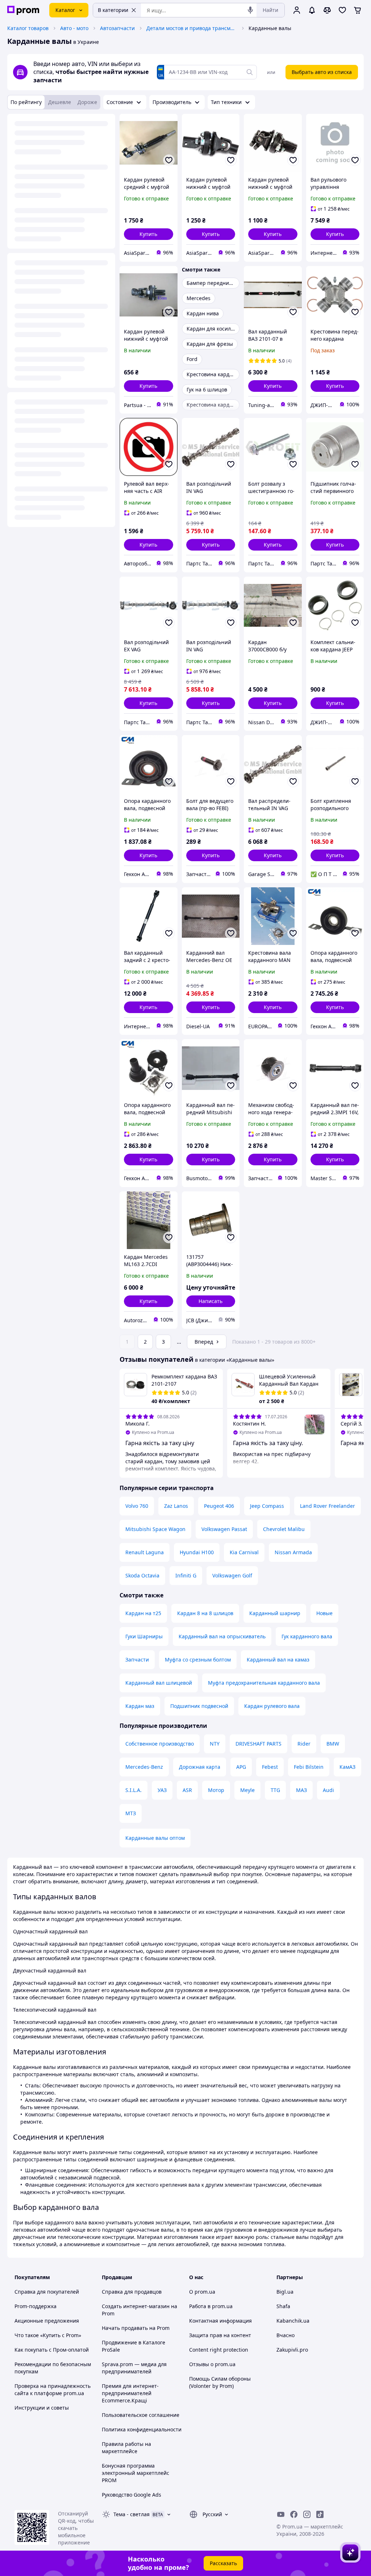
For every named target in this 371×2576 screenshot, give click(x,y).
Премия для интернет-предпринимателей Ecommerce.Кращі (130, 2393)
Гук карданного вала (307, 1636)
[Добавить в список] (169, 160)
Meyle (247, 1790)
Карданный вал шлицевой (159, 1683)
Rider (304, 1744)
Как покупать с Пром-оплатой (52, 2350)
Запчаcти (137, 1660)
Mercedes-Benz (144, 1767)
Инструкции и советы (42, 2408)
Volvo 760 (137, 1506)
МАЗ (301, 1790)
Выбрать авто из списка (322, 72)
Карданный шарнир (275, 1613)
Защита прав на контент (220, 2335)
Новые (324, 1613)
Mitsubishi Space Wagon (155, 1529)
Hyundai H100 (197, 1552)
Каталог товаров (28, 28)
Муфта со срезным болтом (198, 1660)
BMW (333, 1744)
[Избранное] (342, 10)
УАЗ (162, 1790)
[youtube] (281, 2514)
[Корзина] (358, 10)
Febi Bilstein (309, 1767)
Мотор (216, 1790)
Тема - (132, 2514)
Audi (328, 1790)
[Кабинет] (297, 10)
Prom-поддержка (36, 2306)
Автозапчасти (117, 28)
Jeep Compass (267, 1506)
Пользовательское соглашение (141, 2415)
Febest (270, 1767)
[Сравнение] (327, 10)
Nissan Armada (293, 1552)
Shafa (283, 2306)
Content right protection (219, 2350)
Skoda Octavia (142, 1575)
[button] (149, 234)
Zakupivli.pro (292, 2350)
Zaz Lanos (176, 1506)
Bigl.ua (285, 2292)
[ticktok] (320, 2514)
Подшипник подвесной (199, 1706)
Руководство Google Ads (132, 2495)
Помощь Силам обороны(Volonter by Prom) (220, 2382)
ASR (187, 1790)
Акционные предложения (47, 2321)
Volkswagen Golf (232, 1575)
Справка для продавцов (132, 2292)
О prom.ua (202, 2292)
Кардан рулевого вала (272, 1706)
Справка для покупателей (47, 2292)
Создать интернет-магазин (136, 2306)
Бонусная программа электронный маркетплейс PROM (136, 2473)
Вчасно (285, 2335)
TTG (275, 1790)
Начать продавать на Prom (136, 2328)
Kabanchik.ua (293, 2321)
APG (241, 1767)
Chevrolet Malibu (284, 1529)
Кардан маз (140, 1706)
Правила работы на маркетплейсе (126, 2448)
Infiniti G (186, 1575)
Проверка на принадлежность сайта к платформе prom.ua (53, 2390)
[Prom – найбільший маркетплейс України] (23, 10)
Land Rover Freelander (328, 1506)
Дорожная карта (200, 1767)
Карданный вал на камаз (278, 1660)
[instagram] (307, 2514)
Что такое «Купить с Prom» (48, 2335)
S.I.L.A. (134, 1790)
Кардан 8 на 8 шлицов (205, 1613)
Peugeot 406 (219, 1506)
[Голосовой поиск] (250, 10)
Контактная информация (220, 2321)
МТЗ (131, 1813)
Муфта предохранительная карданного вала (264, 1683)
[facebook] (294, 2514)
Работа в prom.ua (211, 2306)
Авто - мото (74, 28)
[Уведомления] (312, 10)
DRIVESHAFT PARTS (259, 1744)
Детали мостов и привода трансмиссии (192, 28)
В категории (113, 10)
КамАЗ (347, 1767)
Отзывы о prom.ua (212, 2364)
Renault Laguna (145, 1552)
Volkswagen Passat (224, 1529)
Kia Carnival (244, 1552)
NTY (215, 1744)
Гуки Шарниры (144, 1636)
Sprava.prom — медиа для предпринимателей (134, 2368)
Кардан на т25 (143, 1613)
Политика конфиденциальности (142, 2429)
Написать (210, 1301)
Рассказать (223, 2563)
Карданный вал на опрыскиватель (222, 1636)
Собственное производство (160, 1744)
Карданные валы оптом (155, 1838)
